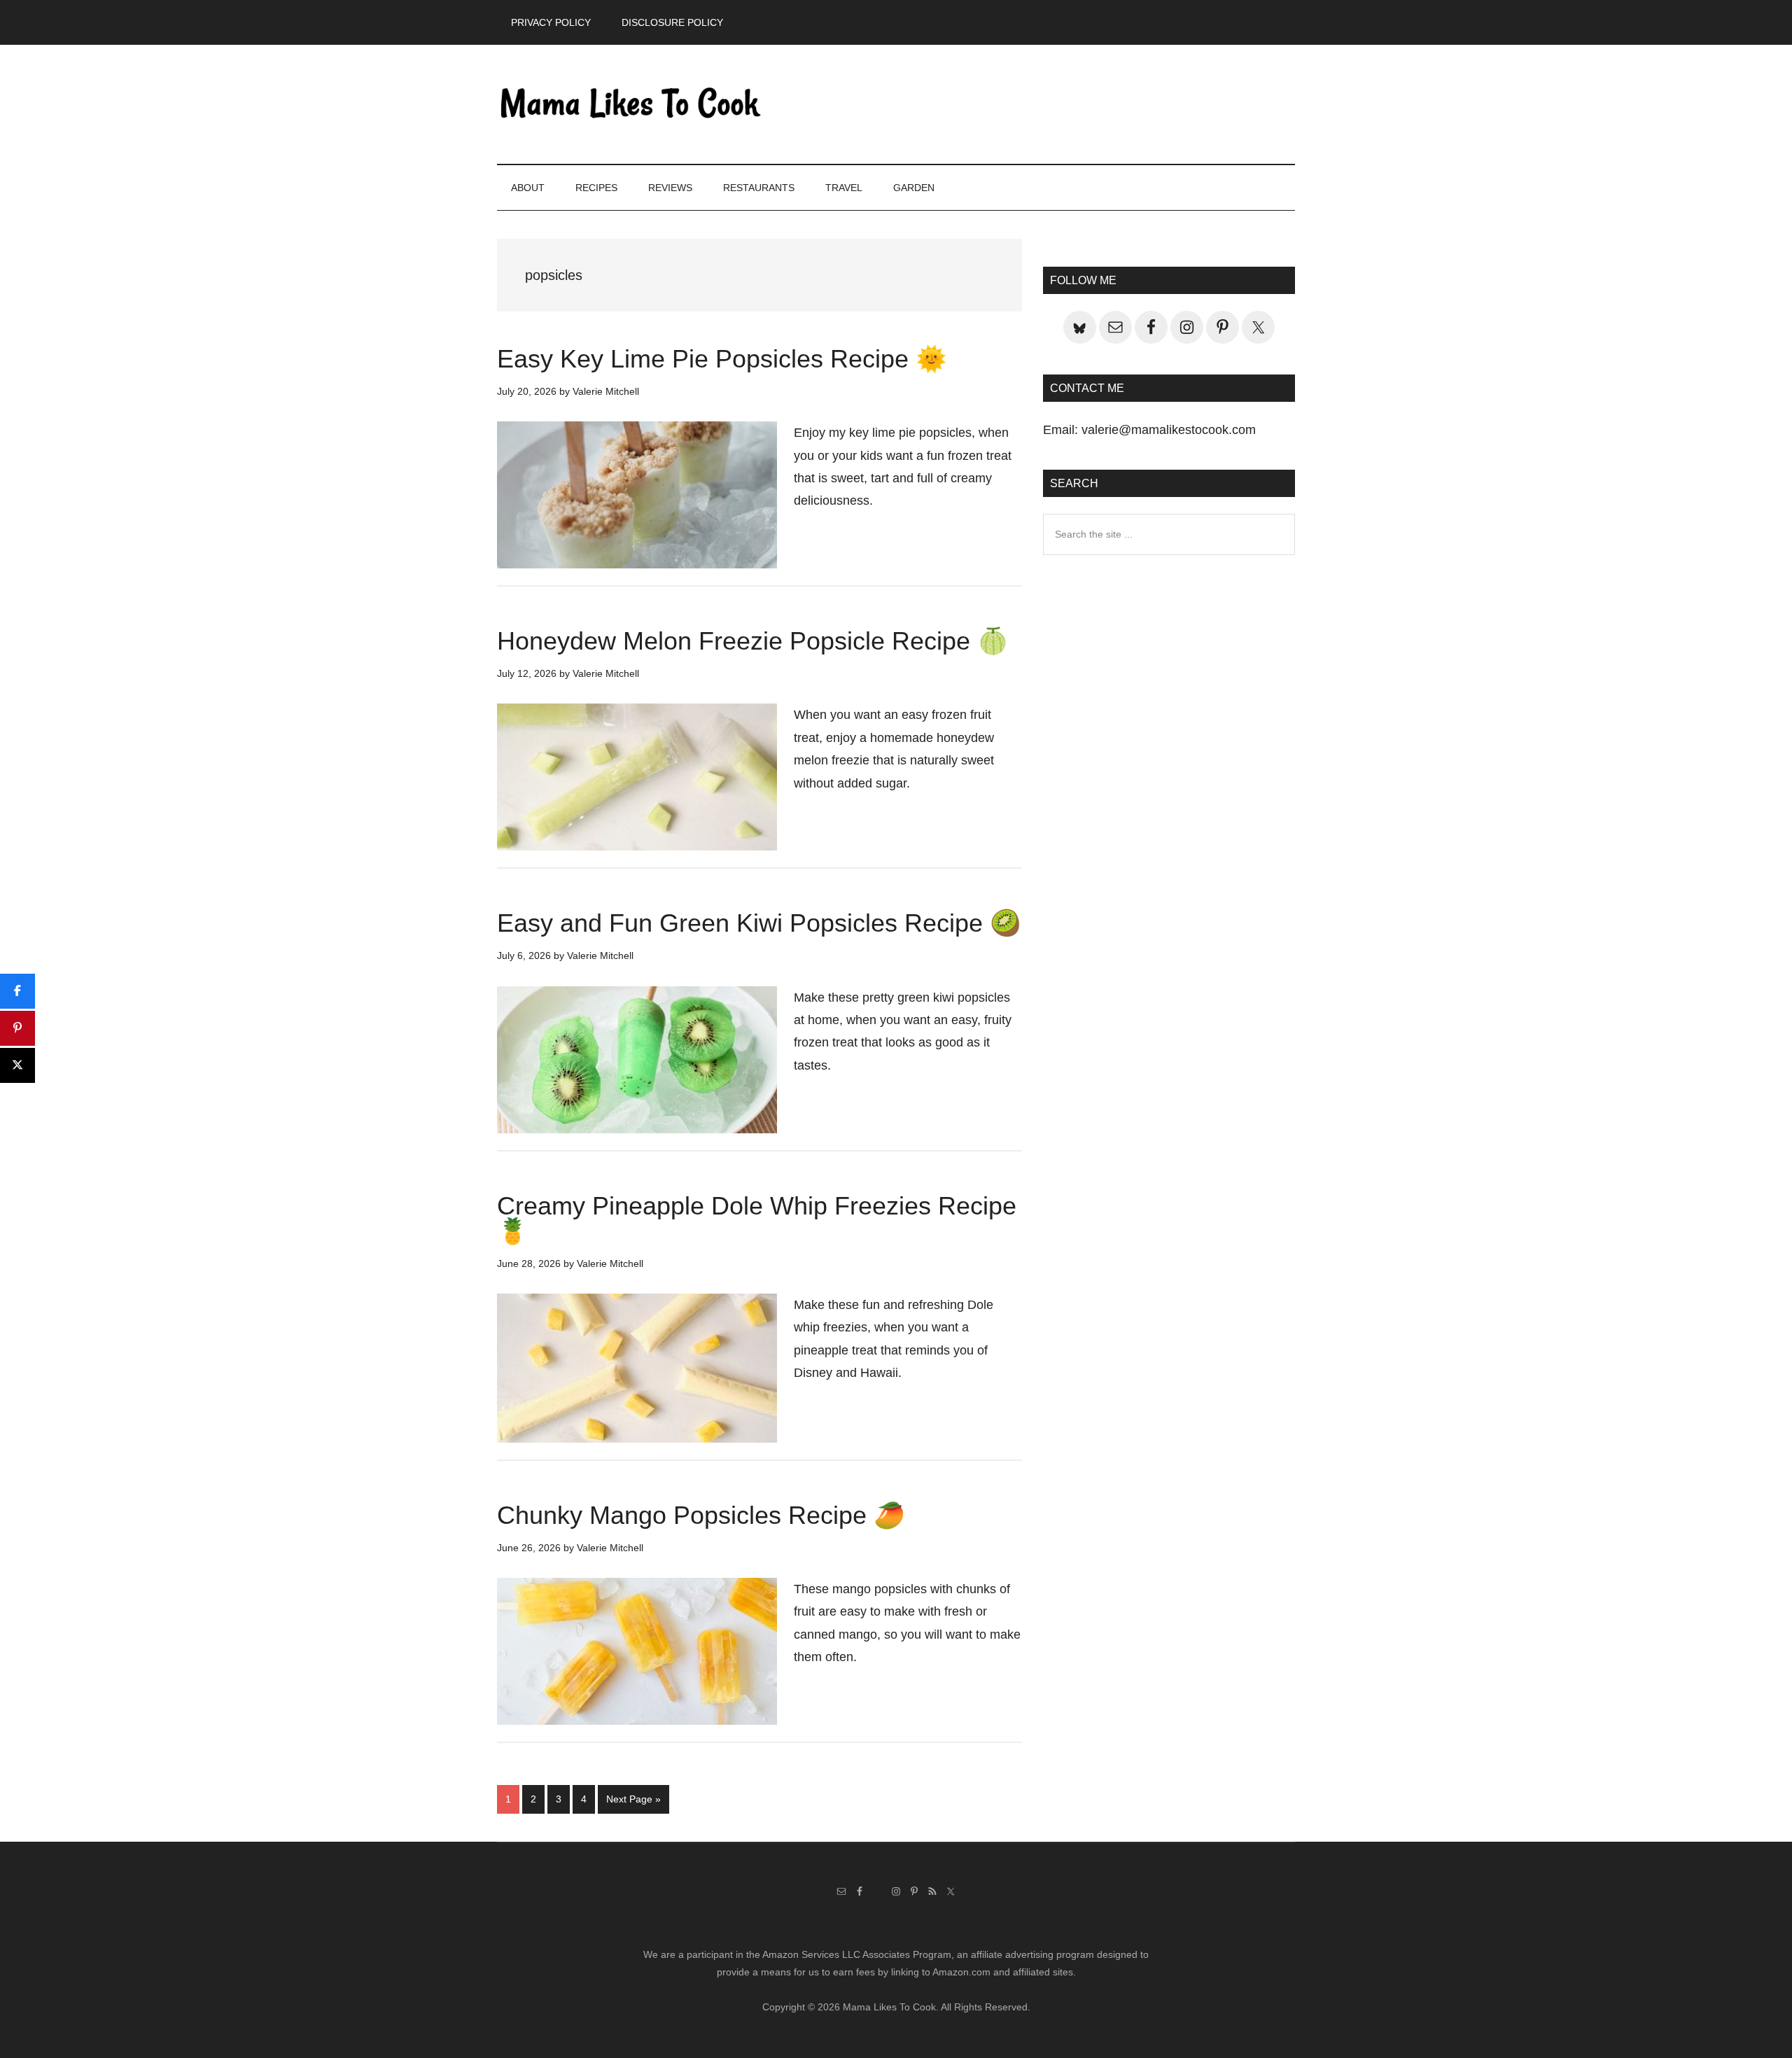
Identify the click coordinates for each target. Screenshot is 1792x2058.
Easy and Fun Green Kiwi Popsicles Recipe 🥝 (759, 923)
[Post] (17, 1065)
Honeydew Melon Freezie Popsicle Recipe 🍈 (753, 641)
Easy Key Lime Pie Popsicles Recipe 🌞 (722, 359)
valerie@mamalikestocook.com (1169, 430)
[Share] (17, 991)
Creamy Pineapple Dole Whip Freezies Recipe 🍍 (757, 1218)
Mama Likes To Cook (630, 104)
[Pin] (17, 1028)
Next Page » (633, 1803)
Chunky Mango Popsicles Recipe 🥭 (701, 1515)
